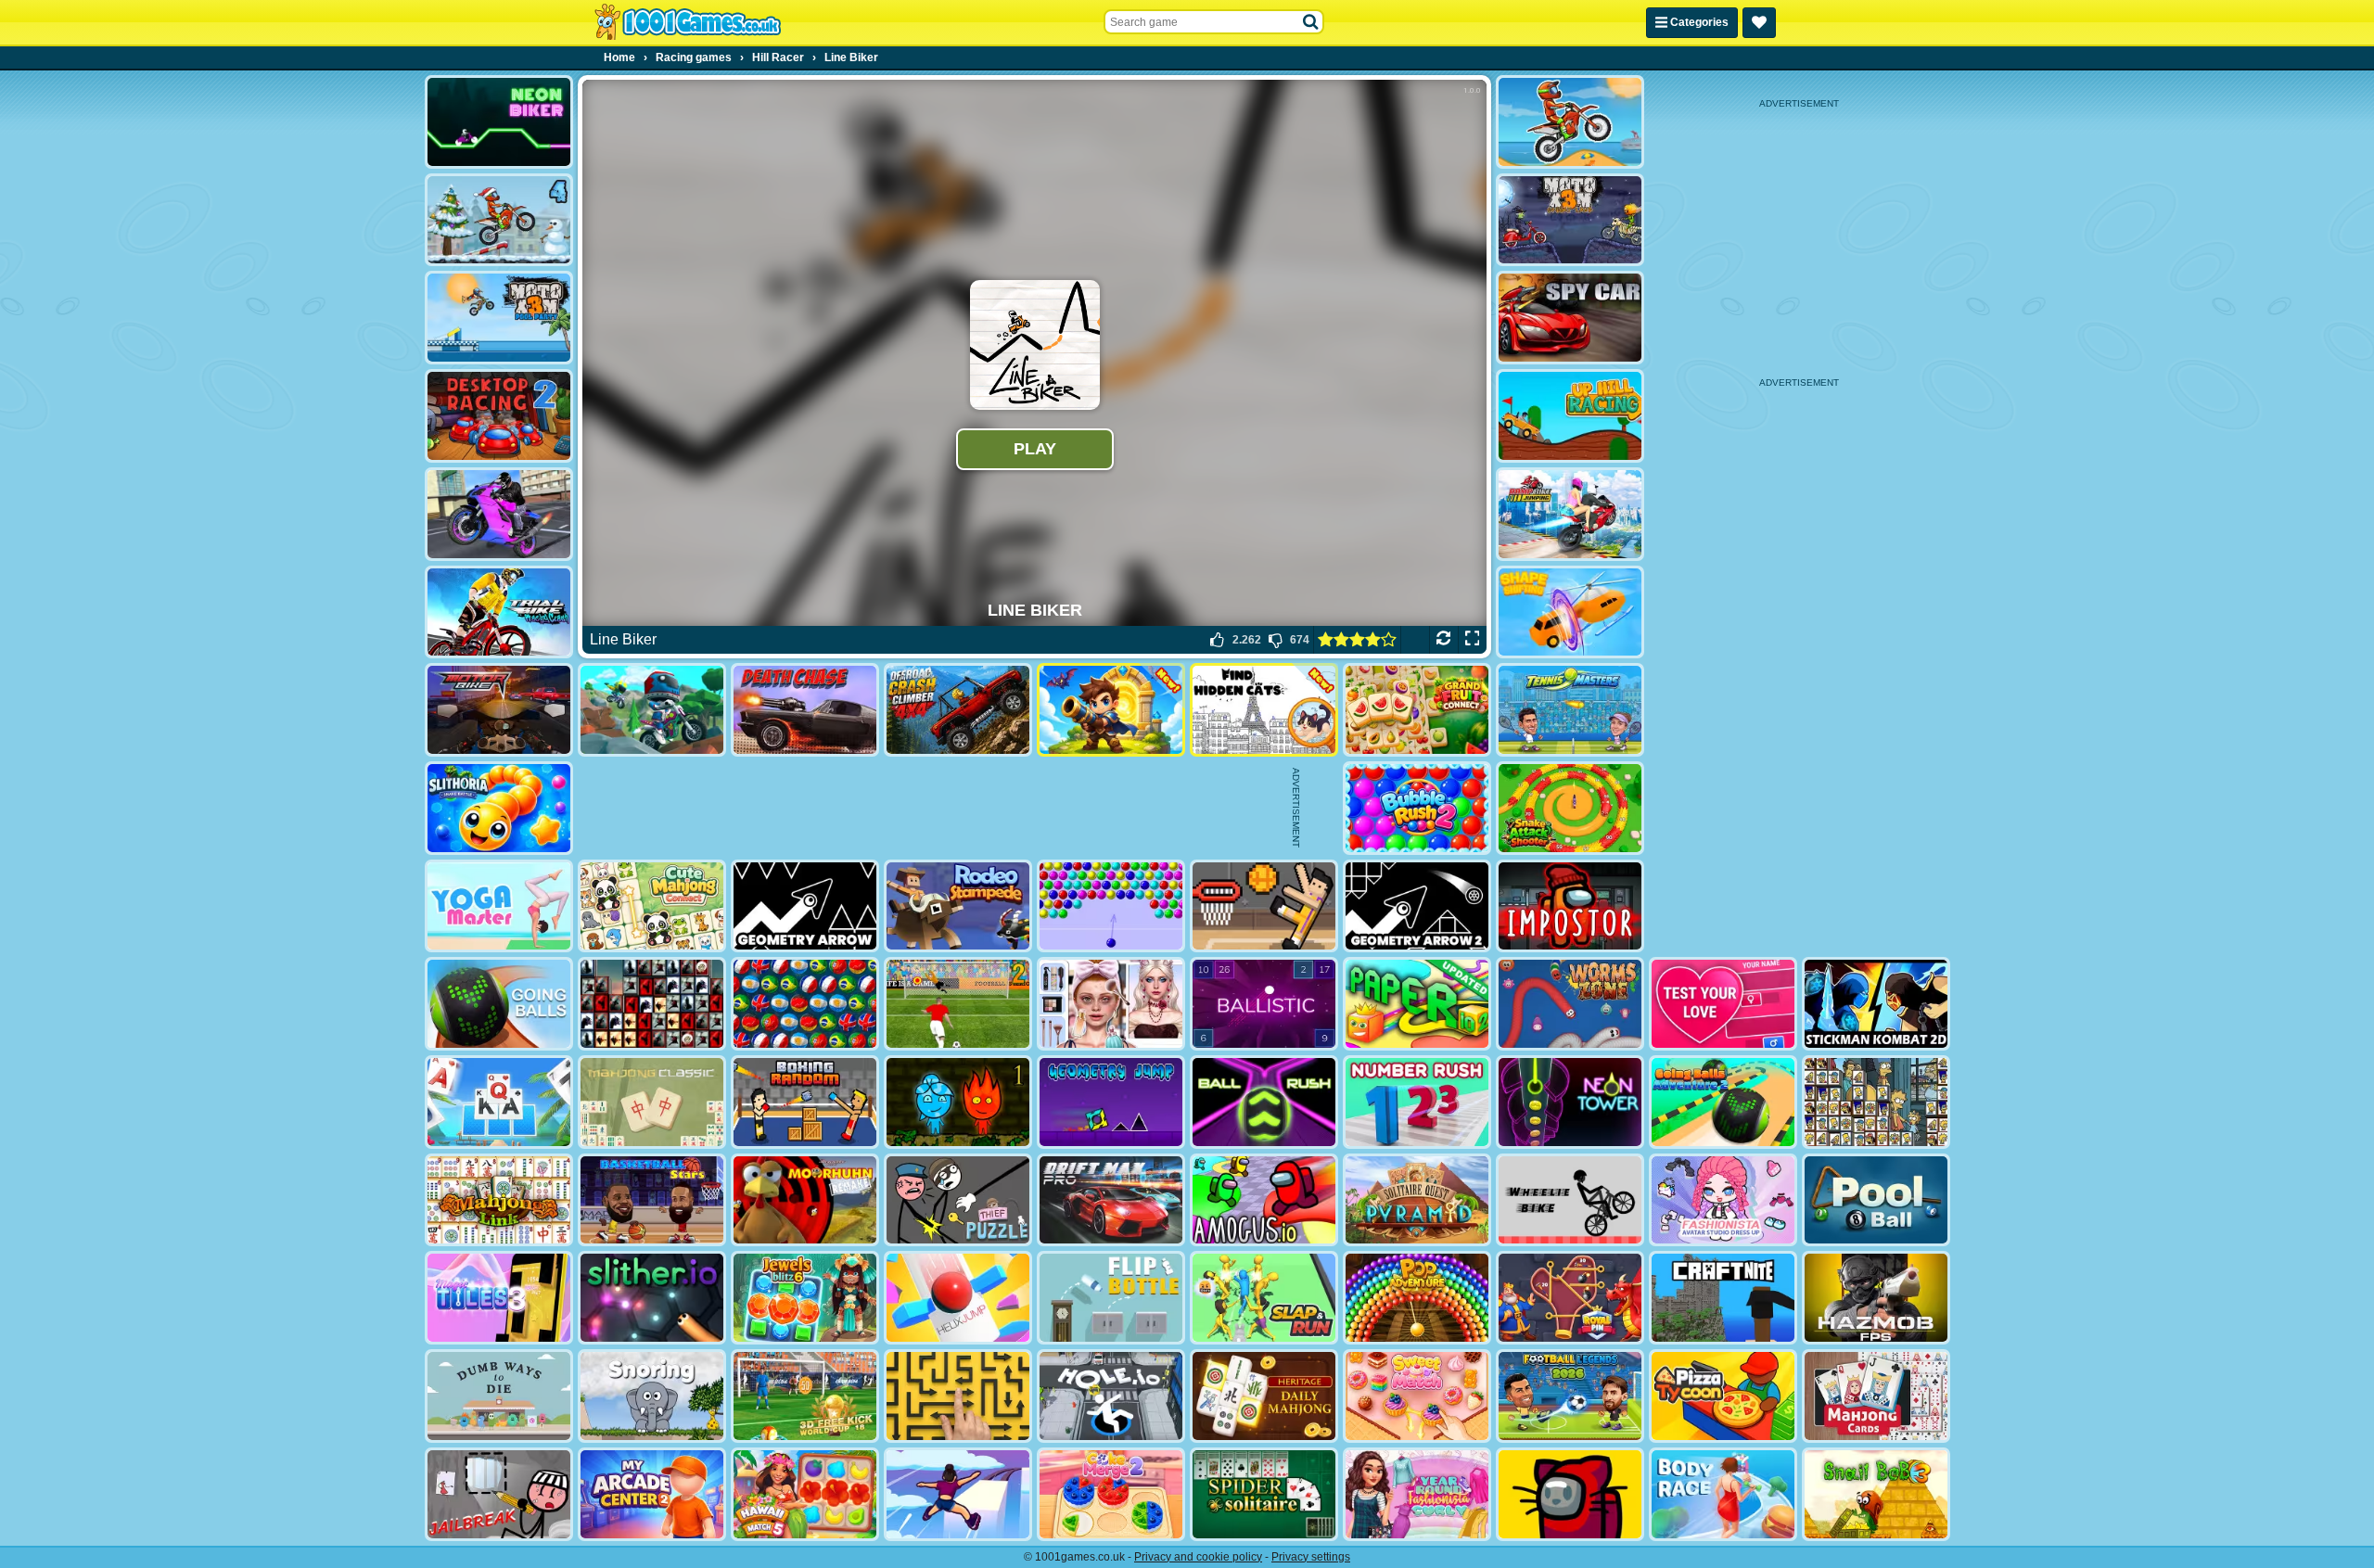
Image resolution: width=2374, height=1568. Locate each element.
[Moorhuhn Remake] (805, 1200)
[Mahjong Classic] (652, 1102)
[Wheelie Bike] (1570, 1200)
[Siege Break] (1111, 710)
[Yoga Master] (499, 906)
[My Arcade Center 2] (652, 1494)
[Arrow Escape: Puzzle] (958, 1396)
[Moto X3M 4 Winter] (499, 220)
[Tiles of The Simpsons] (1876, 1102)
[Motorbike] (499, 710)
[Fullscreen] (1472, 640)
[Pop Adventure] (1417, 1298)
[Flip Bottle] (1111, 1298)
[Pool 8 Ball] (1876, 1200)
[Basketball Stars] (652, 1200)
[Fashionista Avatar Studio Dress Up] (1723, 1200)
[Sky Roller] (958, 1494)
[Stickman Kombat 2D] (1876, 1004)
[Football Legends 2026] (1570, 1396)
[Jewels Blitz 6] (805, 1298)
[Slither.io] (652, 1298)
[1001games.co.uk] (688, 22)
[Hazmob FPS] (1876, 1298)
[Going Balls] (499, 1004)
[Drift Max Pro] (1111, 1200)
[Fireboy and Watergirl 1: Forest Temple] (958, 1102)
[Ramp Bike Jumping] (1570, 514)
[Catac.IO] (1570, 1494)
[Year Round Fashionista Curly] (1417, 1494)
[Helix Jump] (958, 1298)
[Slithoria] (499, 808)
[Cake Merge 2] (1111, 1494)
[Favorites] (1759, 23)
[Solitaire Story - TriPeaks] (499, 1102)
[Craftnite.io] (1723, 1298)
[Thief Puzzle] (958, 1200)
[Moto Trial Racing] (652, 710)
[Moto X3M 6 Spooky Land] (1570, 220)
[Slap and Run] (1264, 1298)
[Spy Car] (1570, 318)
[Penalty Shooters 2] (958, 1004)
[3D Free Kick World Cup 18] (805, 1396)
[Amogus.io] (1264, 1200)
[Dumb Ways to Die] (499, 1396)
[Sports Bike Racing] (499, 514)
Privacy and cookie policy (1198, 1557)
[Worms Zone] (1570, 1004)
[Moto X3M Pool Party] (499, 318)
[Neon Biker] (499, 122)
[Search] (1311, 22)
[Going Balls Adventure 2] (1723, 1102)
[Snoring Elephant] (652, 1396)
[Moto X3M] (1570, 122)
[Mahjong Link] (499, 1200)
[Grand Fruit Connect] (1417, 710)
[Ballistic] (1264, 1004)
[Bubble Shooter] (1111, 906)
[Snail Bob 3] (1876, 1494)
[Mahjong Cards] (1876, 1396)
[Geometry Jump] (1111, 1102)
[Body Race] (1723, 1494)
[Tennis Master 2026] (1570, 710)
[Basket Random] (1264, 906)
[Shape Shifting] (1570, 612)
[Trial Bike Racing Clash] (499, 612)
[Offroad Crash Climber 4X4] (958, 710)
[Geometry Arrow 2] (1417, 906)
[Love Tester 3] (1723, 1004)
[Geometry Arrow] (805, 906)
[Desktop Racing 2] (499, 416)
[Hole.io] (1111, 1396)
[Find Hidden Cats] (1264, 710)
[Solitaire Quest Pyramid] (1417, 1200)
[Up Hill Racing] (1570, 416)
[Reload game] (1443, 640)
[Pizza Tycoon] (1723, 1396)
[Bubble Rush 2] (1417, 808)
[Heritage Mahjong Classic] (1264, 1396)
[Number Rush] (1417, 1102)
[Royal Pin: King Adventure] (1570, 1298)
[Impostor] (1570, 906)
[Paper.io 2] (1417, 1004)
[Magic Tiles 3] (499, 1298)
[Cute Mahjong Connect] (652, 906)
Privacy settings (1311, 1557)
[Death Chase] (805, 710)
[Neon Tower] (1570, 1102)
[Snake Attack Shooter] (1570, 808)
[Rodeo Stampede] (958, 906)
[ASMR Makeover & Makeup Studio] (1111, 1004)
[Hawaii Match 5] (805, 1494)
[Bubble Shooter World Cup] (805, 1004)
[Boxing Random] (805, 1102)
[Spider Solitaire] (1264, 1494)
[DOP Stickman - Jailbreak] (499, 1494)
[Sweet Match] (1417, 1396)
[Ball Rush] (1264, 1102)
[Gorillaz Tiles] (652, 1004)
